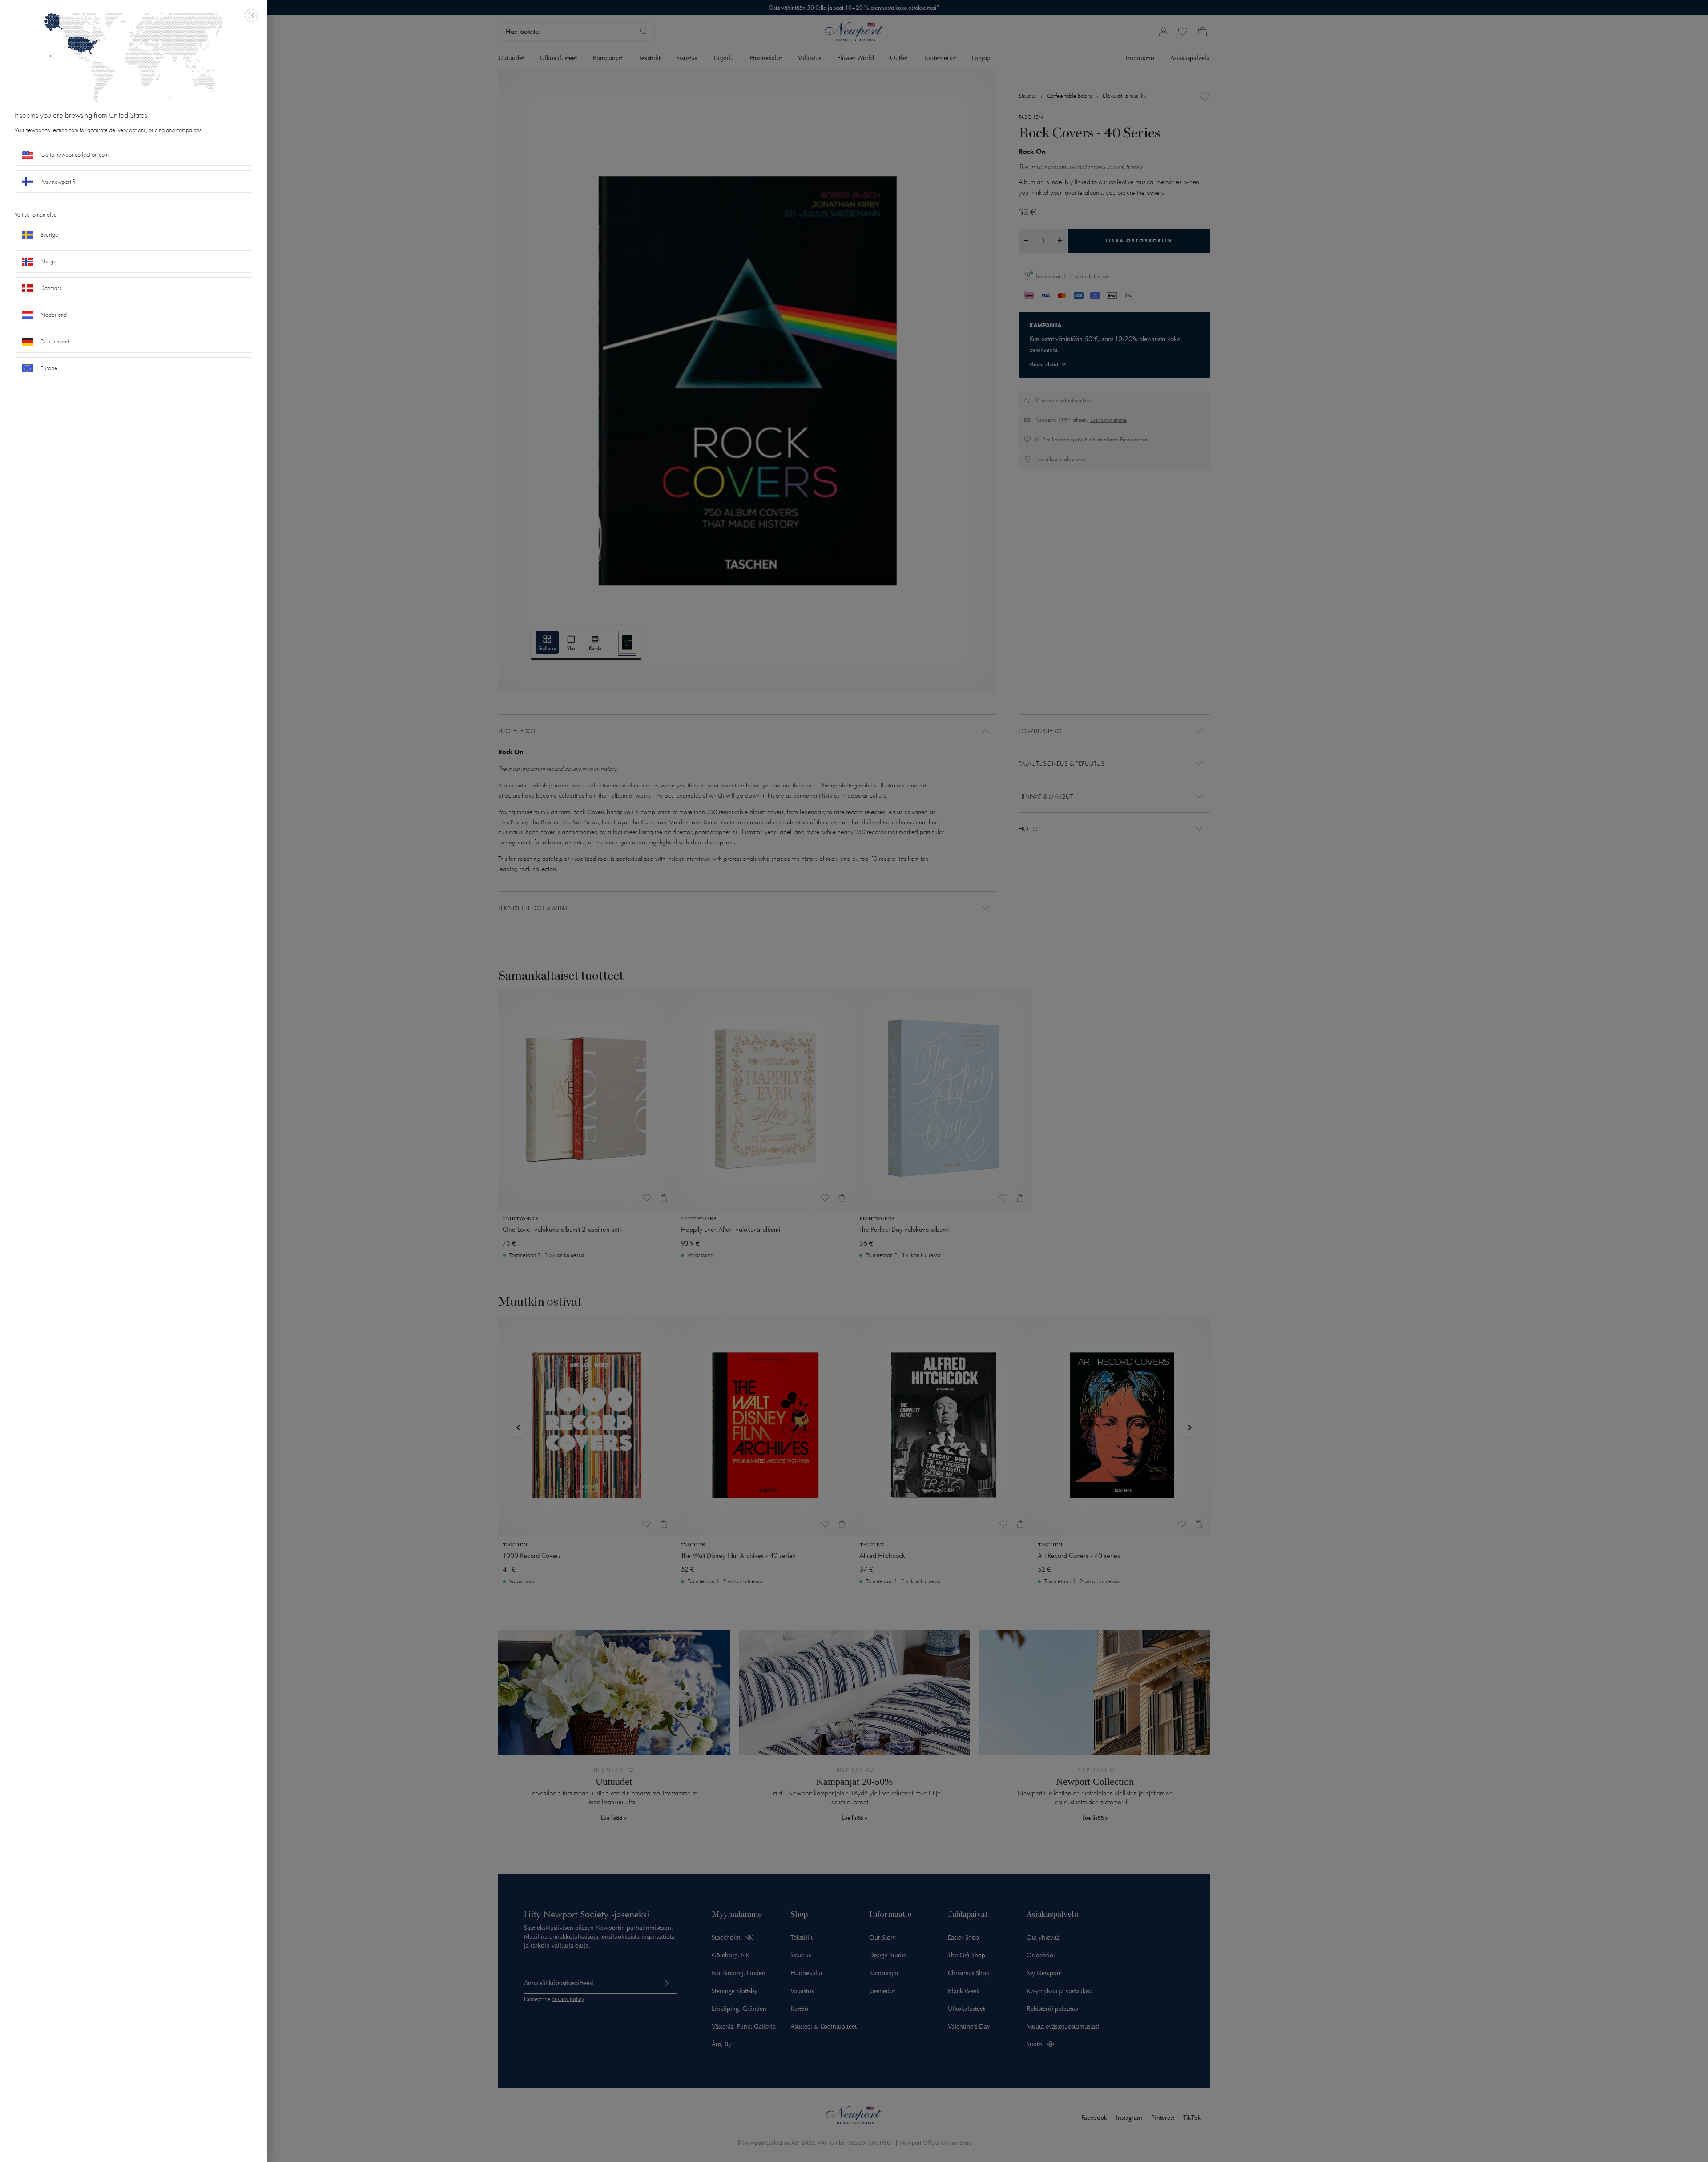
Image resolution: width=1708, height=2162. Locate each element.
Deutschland (55, 341)
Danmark (51, 288)
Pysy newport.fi (58, 182)
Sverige (49, 235)
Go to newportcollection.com (75, 155)
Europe (49, 368)
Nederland (54, 315)
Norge (48, 261)
